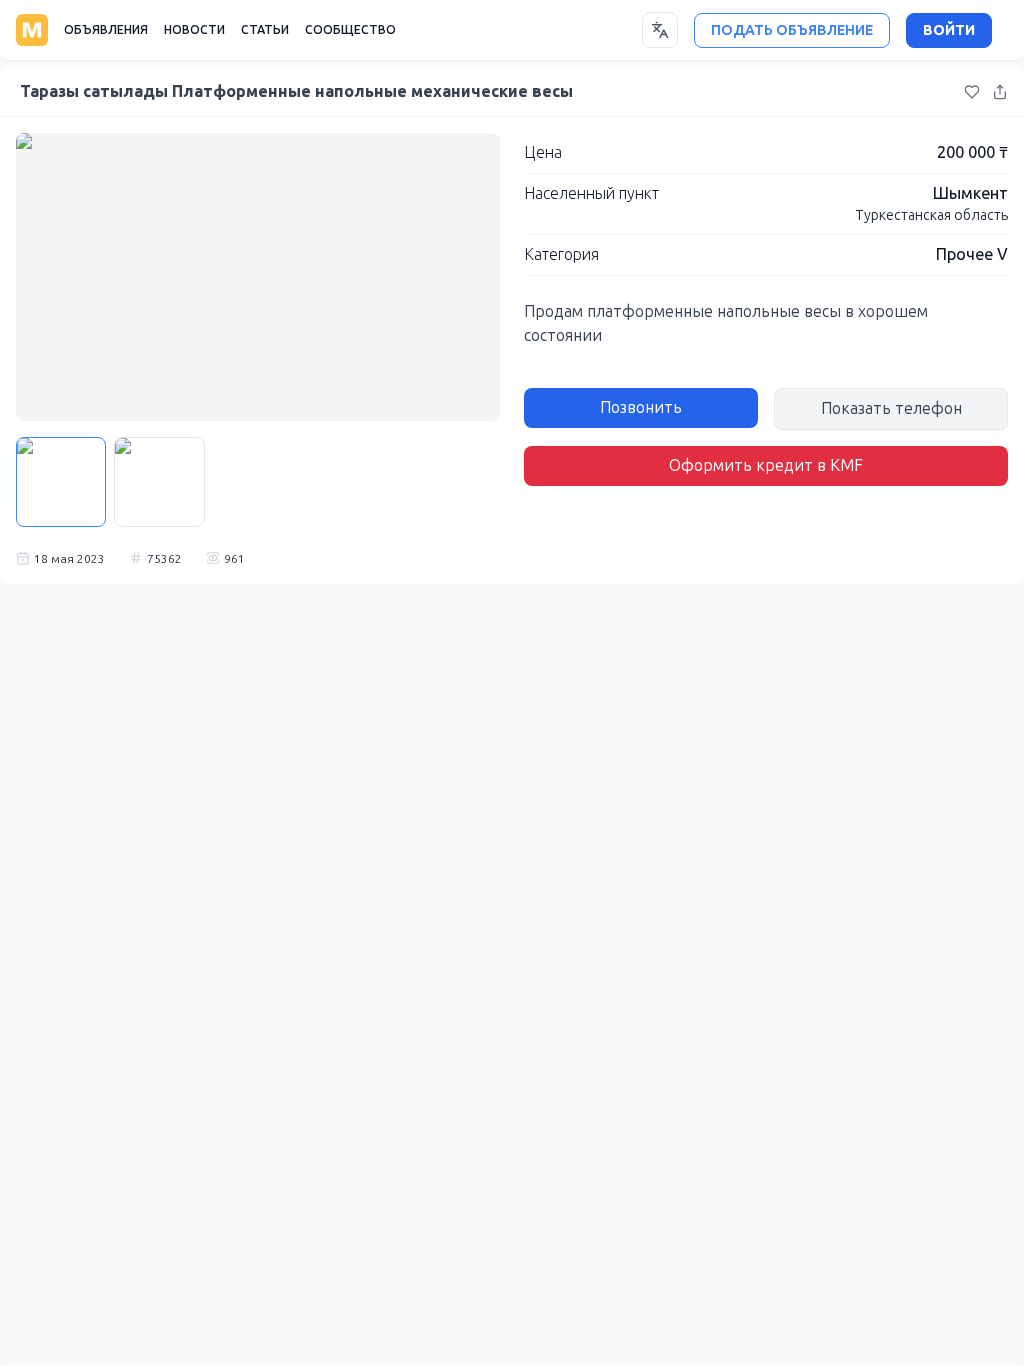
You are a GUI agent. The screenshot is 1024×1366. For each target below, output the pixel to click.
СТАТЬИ (265, 30)
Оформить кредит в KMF (766, 465)
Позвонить (641, 407)
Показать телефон (891, 408)
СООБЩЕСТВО (350, 30)
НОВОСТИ (194, 30)
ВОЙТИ (949, 30)
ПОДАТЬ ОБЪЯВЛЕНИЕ (792, 30)
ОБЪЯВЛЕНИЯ (106, 30)
